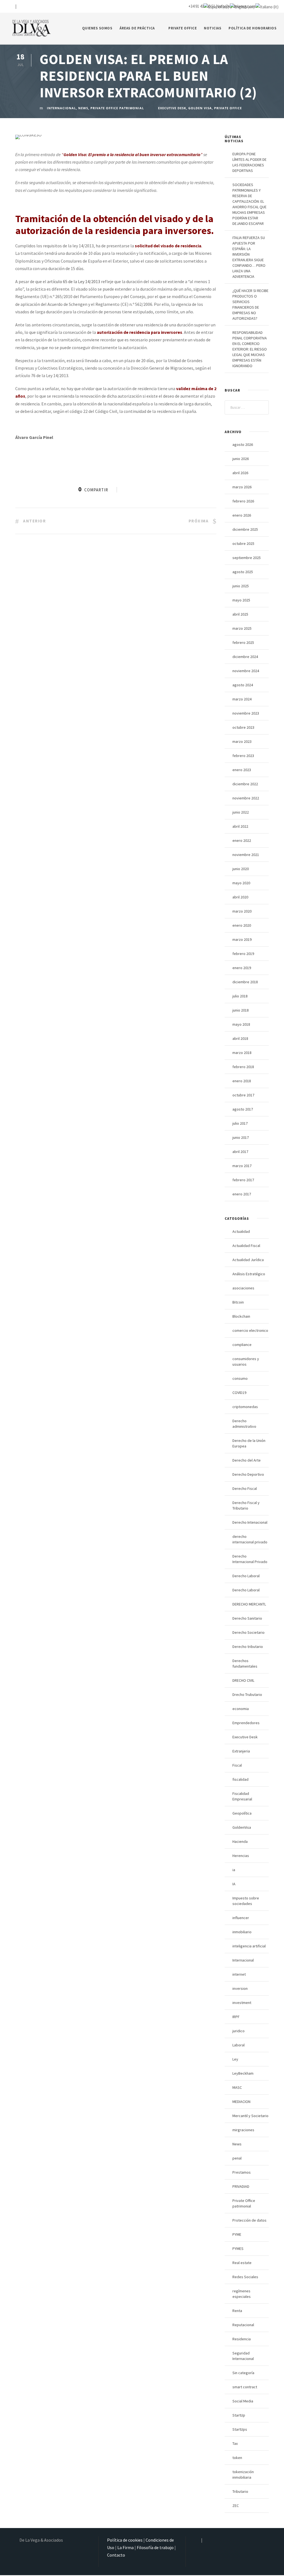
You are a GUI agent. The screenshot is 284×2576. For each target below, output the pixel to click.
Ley (235, 2059)
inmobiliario (242, 1932)
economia (241, 1709)
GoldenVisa (242, 1827)
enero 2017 (242, 1194)
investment (242, 2003)
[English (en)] (242, 6)
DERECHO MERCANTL (249, 1604)
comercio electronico (250, 1330)
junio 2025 (241, 586)
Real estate (242, 2263)
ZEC (236, 2506)
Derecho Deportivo (248, 1474)
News (83, 108)
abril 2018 (240, 1038)
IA (234, 1884)
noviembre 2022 (246, 798)
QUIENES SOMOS (97, 28)
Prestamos (242, 2172)
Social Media (243, 2401)
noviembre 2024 (246, 671)
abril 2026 (240, 473)
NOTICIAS (213, 28)
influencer (241, 1918)
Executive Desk (172, 108)
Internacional (61, 108)
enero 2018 (242, 1081)
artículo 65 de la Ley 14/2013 (74, 281)
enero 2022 (242, 840)
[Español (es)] (216, 6)
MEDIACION (241, 2102)
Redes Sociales (245, 2277)
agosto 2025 (243, 572)
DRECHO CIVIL (243, 1680)
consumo (240, 1378)
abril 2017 (240, 1152)
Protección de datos (249, 2220)
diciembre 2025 (245, 529)
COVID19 (239, 1393)
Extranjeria (241, 1751)
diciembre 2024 (245, 657)
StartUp (239, 2415)
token (237, 2458)
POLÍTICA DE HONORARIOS (253, 28)
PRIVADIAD (241, 2186)
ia (234, 1870)
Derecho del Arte (247, 1460)
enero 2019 (242, 968)
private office (228, 108)
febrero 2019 (243, 954)
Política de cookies (125, 2540)
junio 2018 (241, 1010)
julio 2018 (240, 996)
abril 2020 (240, 897)
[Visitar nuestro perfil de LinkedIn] (20, 6)
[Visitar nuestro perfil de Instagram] (11, 6)
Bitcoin (238, 1302)
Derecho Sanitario (247, 1618)
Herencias (241, 1856)
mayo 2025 (241, 600)
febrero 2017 (243, 1180)
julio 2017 (240, 1123)
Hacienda (240, 1841)
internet (239, 1974)
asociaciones (243, 1288)
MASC (237, 2087)
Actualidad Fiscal (246, 1246)
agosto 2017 (243, 1109)
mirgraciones (243, 2130)
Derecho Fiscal (245, 1488)
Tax (235, 2443)
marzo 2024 (242, 699)
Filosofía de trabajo (155, 2547)
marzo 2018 (242, 1053)
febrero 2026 (243, 501)
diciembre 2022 (245, 784)
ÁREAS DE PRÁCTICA (137, 28)
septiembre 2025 (247, 558)
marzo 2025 (242, 628)
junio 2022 (241, 812)
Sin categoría (243, 2373)
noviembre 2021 (246, 855)
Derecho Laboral (246, 1576)
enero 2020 (242, 925)
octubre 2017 (243, 1095)
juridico (239, 2031)
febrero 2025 (243, 642)
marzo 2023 (242, 741)
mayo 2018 (241, 1024)
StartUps (240, 2429)
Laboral (239, 2045)
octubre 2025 (243, 543)
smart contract (245, 2387)
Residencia (242, 2339)
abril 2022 (240, 826)
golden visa (200, 108)
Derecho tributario (248, 1647)
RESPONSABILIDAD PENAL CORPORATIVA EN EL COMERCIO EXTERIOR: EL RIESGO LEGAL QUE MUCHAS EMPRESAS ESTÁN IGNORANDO (250, 349)
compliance (242, 1345)
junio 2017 (241, 1137)
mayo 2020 (241, 883)
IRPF (236, 2017)
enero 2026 (242, 515)
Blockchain (241, 1316)
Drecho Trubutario (247, 1695)
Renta (237, 2311)
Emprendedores (246, 1723)
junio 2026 (241, 459)
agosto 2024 (243, 685)
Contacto (116, 2555)
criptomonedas (245, 1407)
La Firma (125, 2547)
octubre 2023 (243, 727)
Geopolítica (242, 1813)
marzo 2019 (242, 939)
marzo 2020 (242, 911)
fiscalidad (240, 1779)
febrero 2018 (243, 1067)
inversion (240, 1988)
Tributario (240, 2491)
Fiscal (237, 1765)
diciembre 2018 (245, 982)
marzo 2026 (242, 487)
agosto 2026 (243, 444)
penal (237, 2158)
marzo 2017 (242, 1166)
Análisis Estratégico (249, 1274)
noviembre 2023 (246, 713)
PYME (237, 2234)
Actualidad (241, 1231)
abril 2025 (240, 614)
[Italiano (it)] (267, 6)
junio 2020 (241, 869)
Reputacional (243, 2325)
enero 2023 (242, 770)
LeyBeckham (243, 2073)
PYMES (238, 2249)
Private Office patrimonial (117, 108)
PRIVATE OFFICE (182, 28)
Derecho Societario (248, 1632)
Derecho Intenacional (250, 1522)
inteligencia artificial (249, 1946)
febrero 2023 (243, 756)
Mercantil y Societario (250, 2116)
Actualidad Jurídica (248, 1260)
